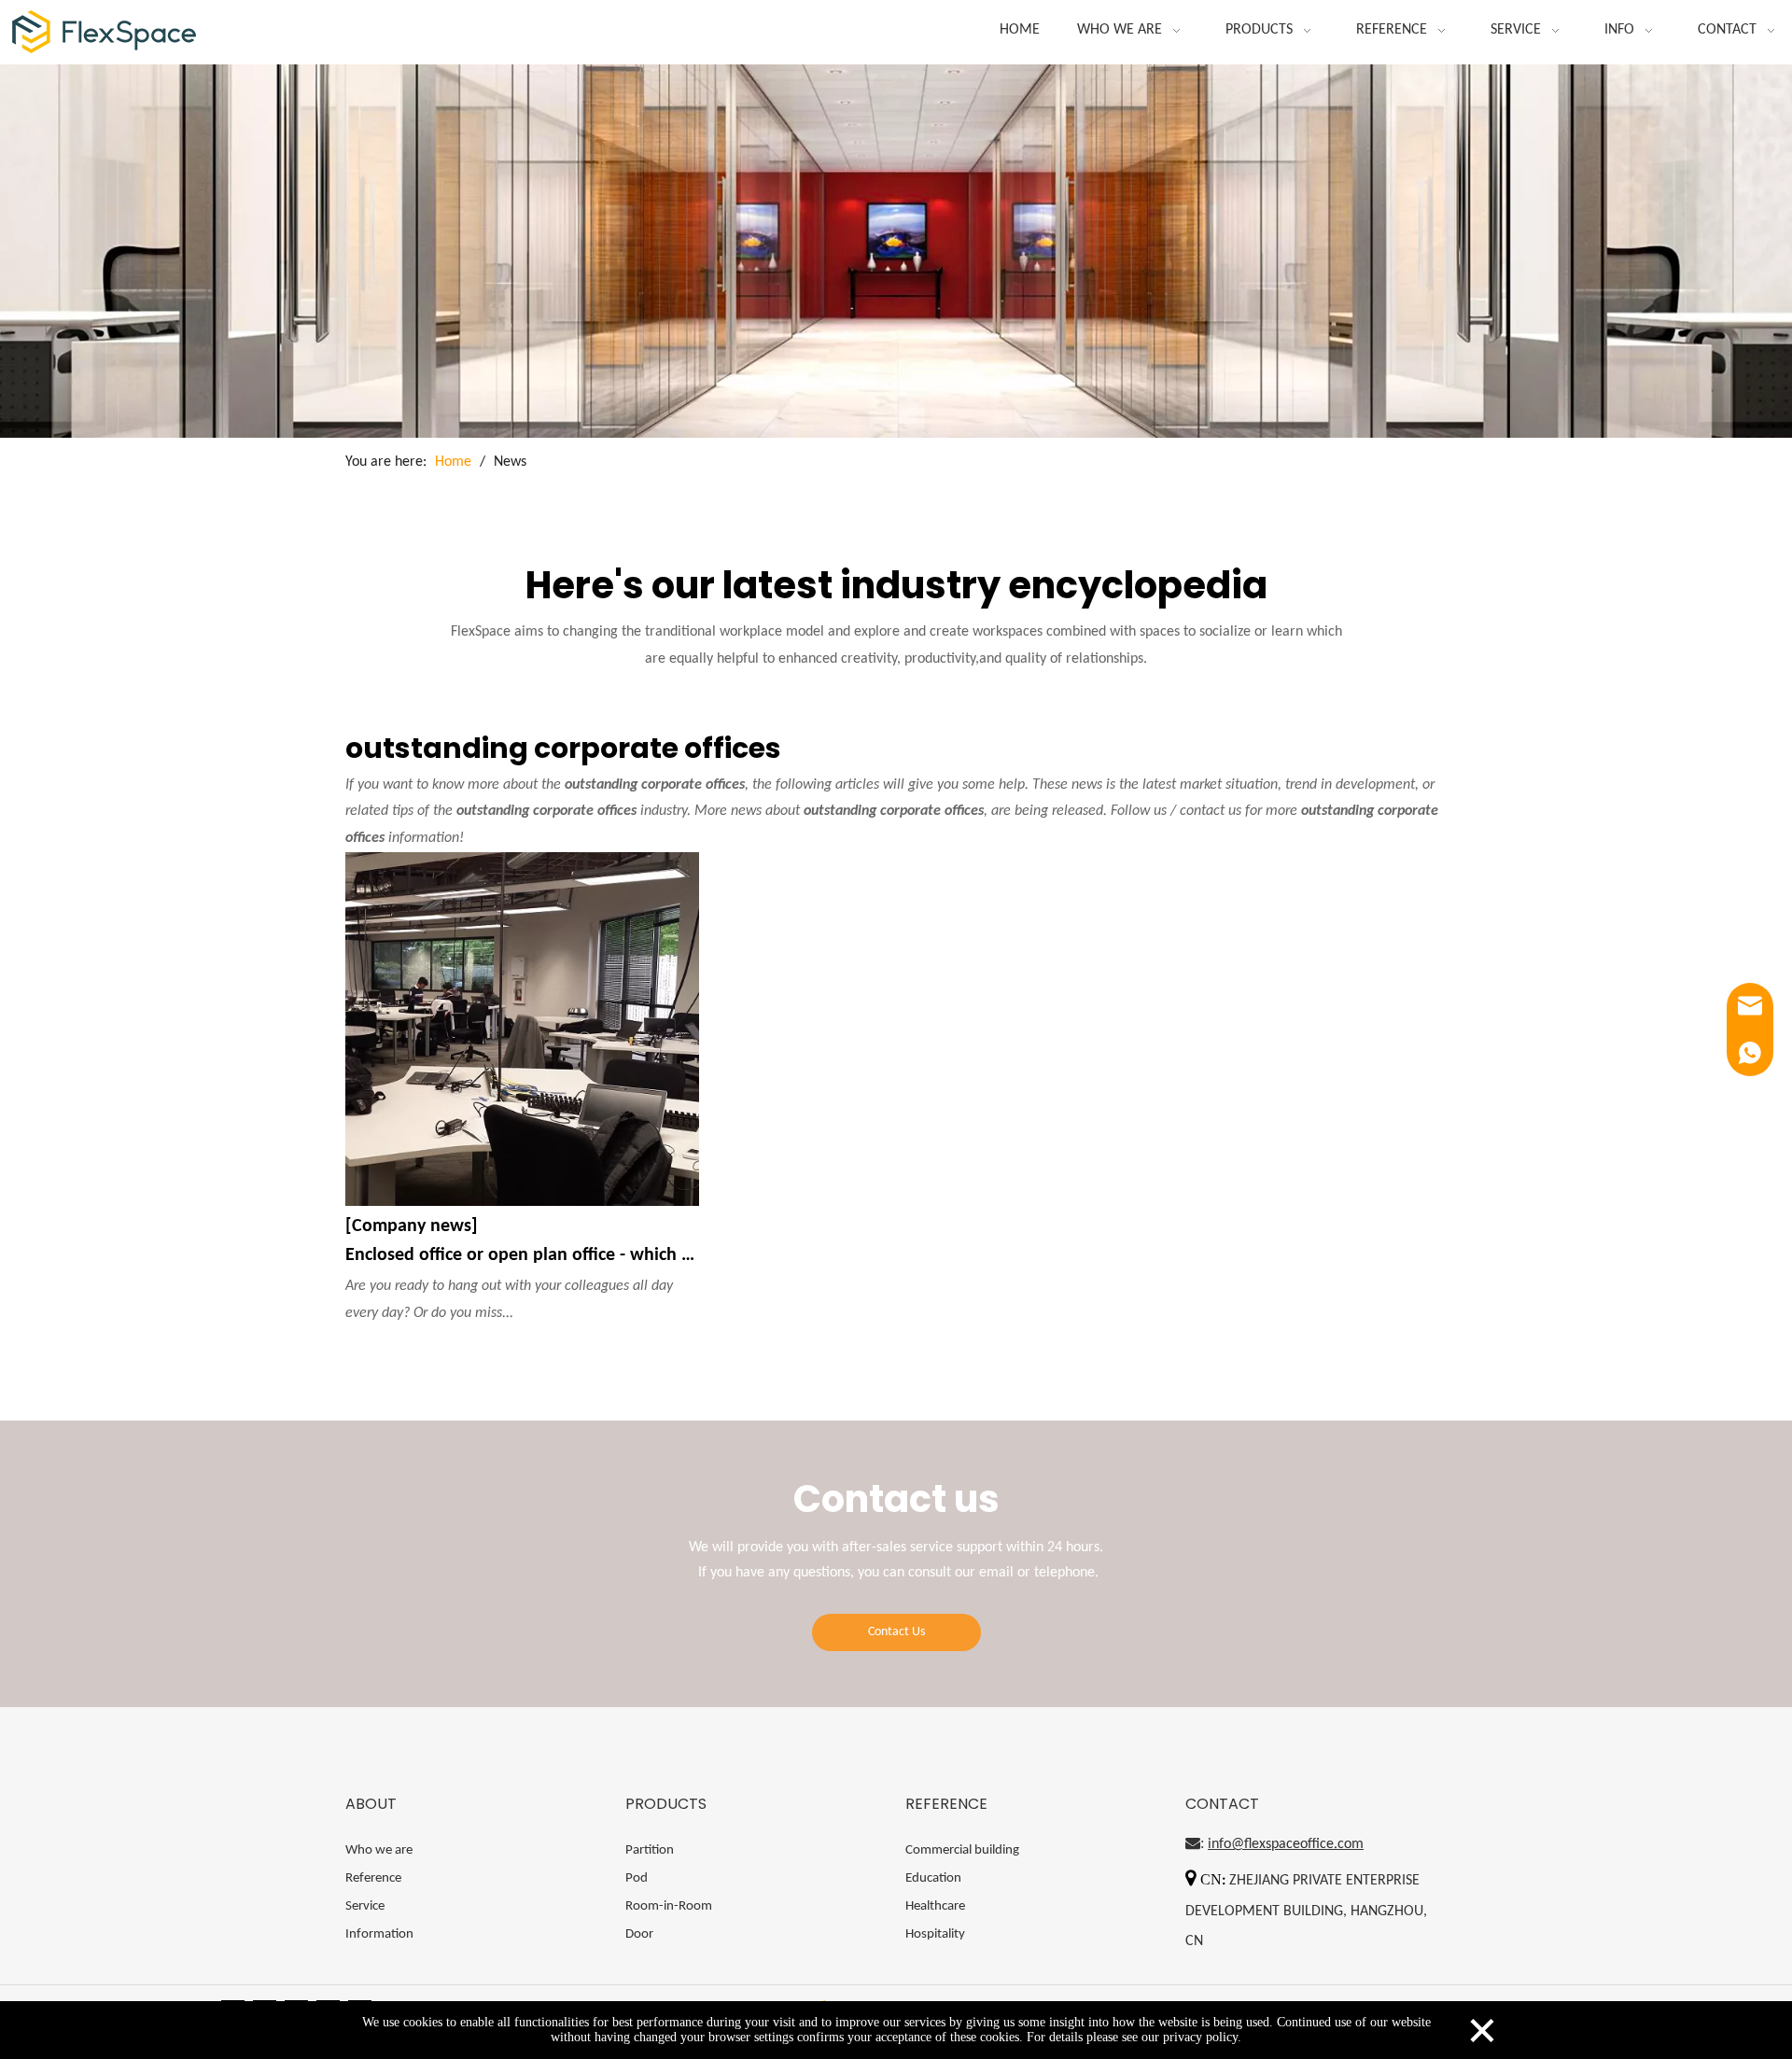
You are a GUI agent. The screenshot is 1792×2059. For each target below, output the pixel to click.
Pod (637, 1878)
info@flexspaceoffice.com (1286, 1844)
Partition (650, 1850)
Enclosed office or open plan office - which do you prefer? (522, 1255)
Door (639, 1934)
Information (379, 1934)
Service (365, 1906)
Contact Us (896, 1632)
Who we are (379, 1850)
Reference (373, 1878)
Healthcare (935, 1906)
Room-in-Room (669, 1906)
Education (933, 1878)
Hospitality (935, 1934)
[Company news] (412, 1226)
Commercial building (962, 1850)
